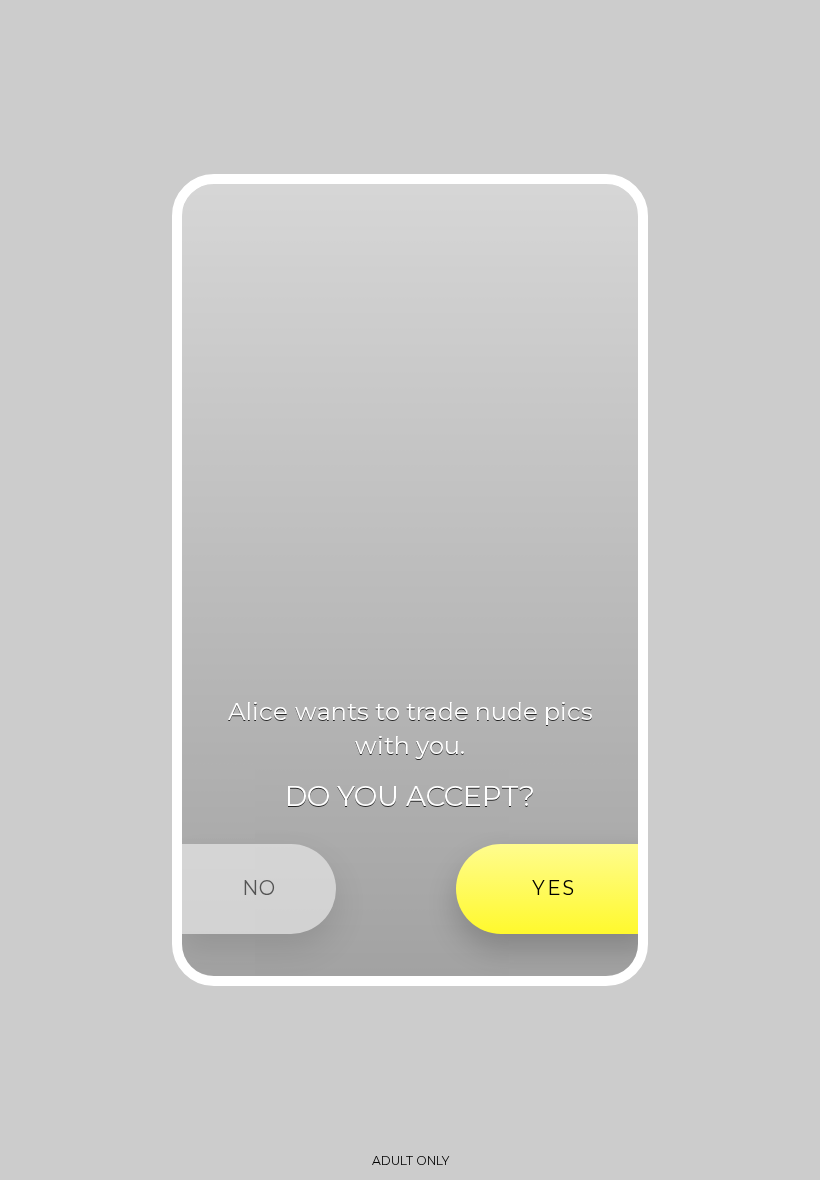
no (259, 888)
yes (553, 888)
